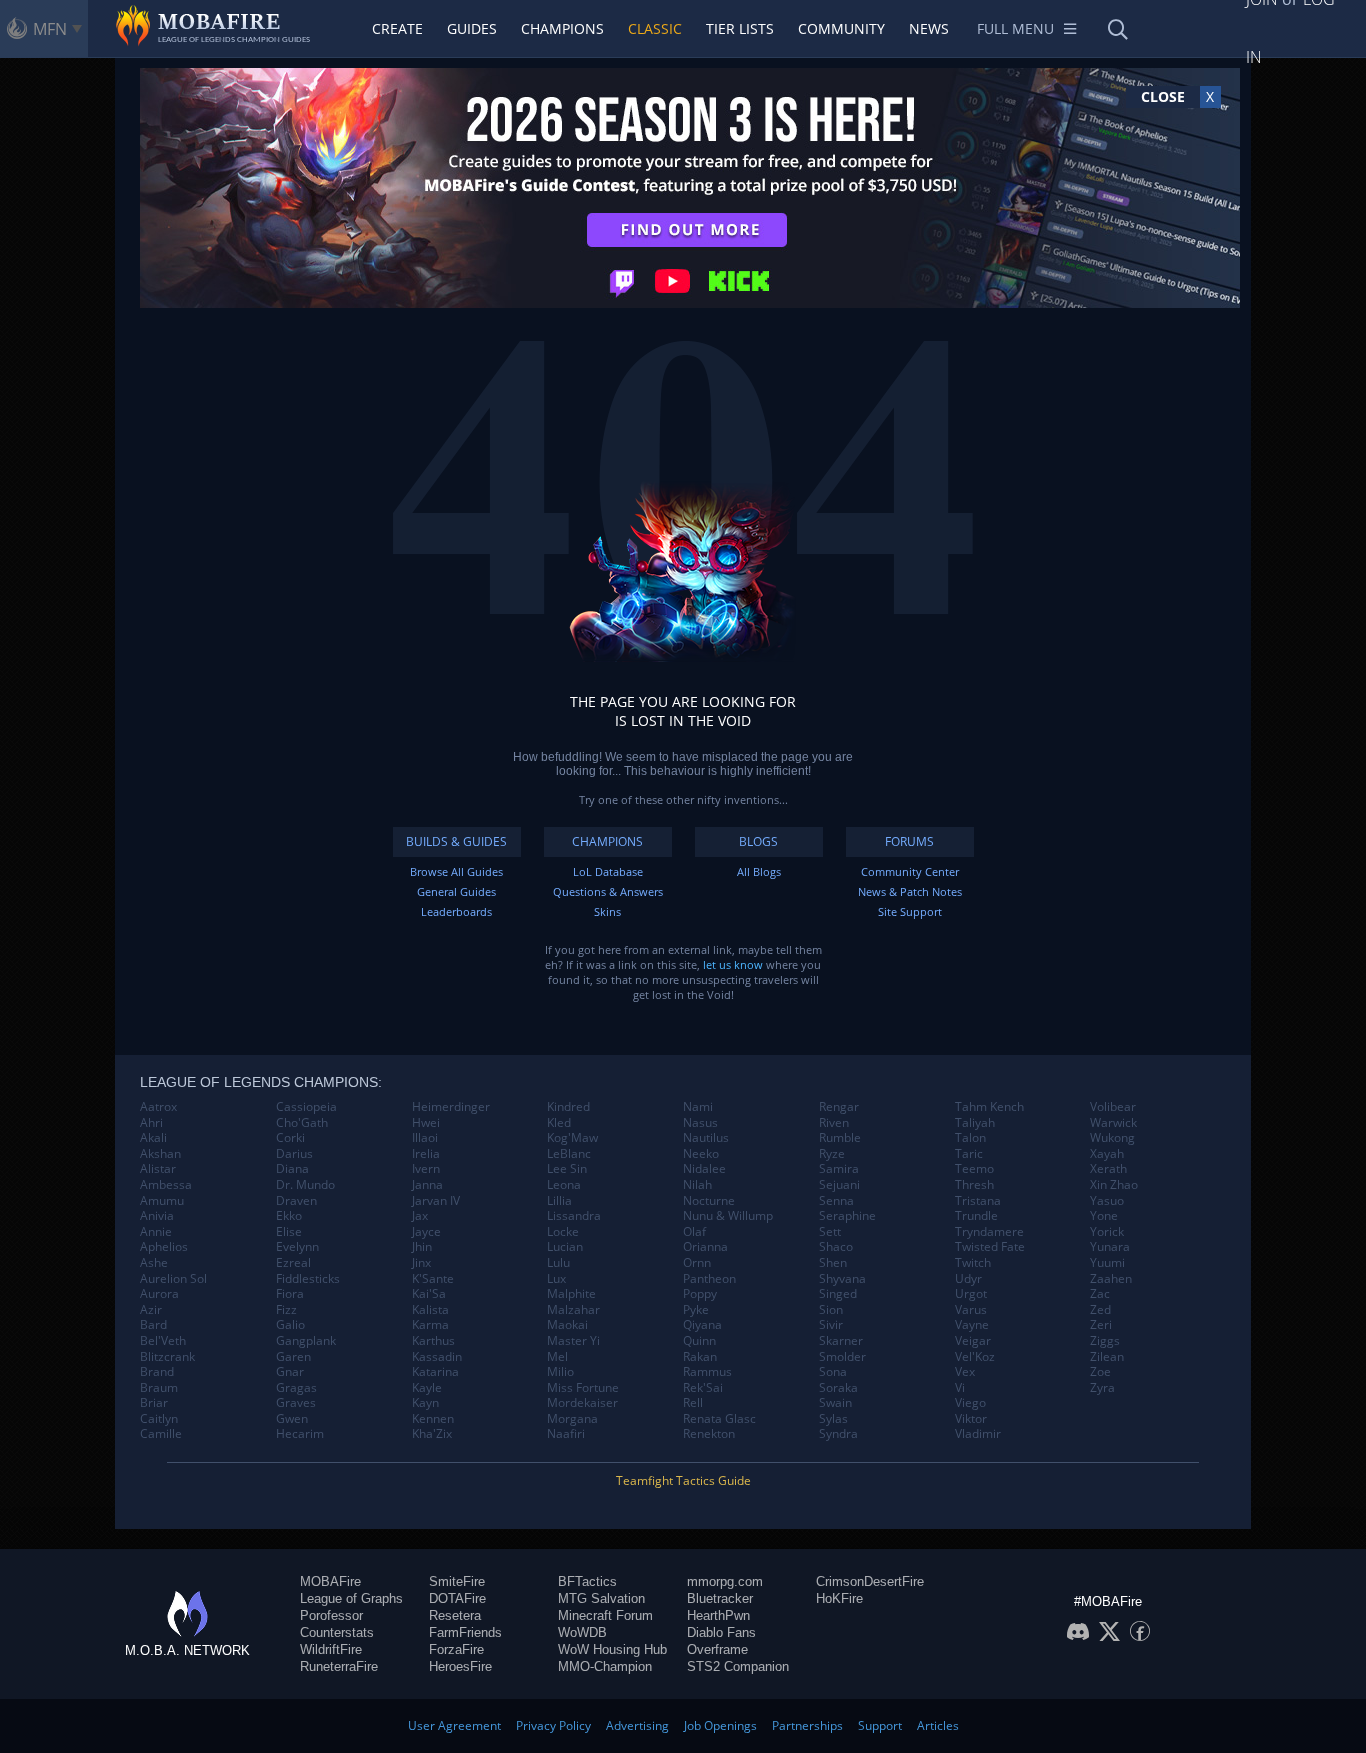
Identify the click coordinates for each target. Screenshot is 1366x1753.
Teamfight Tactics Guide (683, 1480)
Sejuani (839, 1185)
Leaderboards (456, 911)
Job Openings (720, 1725)
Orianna (705, 1247)
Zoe (1100, 1372)
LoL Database (608, 871)
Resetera (455, 1615)
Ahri (151, 1123)
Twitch (973, 1263)
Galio (290, 1325)
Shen (833, 1263)
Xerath (1108, 1169)
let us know (733, 964)
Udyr (968, 1279)
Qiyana (702, 1325)
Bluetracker (720, 1598)
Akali (153, 1138)
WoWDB (582, 1632)
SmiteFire (457, 1581)
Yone (1104, 1216)
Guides (472, 28)
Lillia (559, 1201)
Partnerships (807, 1725)
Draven (296, 1201)
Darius (294, 1154)
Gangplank (306, 1341)
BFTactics (587, 1581)
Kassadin (437, 1357)
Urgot (971, 1294)
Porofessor (331, 1615)
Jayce (426, 1232)
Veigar (973, 1341)
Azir (151, 1310)
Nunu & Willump (728, 1216)
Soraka (838, 1388)
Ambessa (166, 1185)
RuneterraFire (339, 1666)
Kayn (425, 1403)
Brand (157, 1372)
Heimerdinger (451, 1107)
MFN (50, 29)
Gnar (290, 1372)
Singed (838, 1294)
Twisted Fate (990, 1247)
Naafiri (566, 1434)
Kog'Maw (572, 1138)
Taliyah (975, 1123)
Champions (562, 28)
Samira (839, 1169)
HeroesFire (460, 1666)
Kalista (430, 1310)
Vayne (972, 1325)
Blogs (758, 841)
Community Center (910, 871)
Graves (296, 1403)
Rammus (707, 1372)
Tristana (978, 1201)
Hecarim (300, 1434)
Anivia (157, 1216)
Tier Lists (740, 28)
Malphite (571, 1294)
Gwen (292, 1419)
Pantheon (709, 1279)
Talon (970, 1138)
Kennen (433, 1419)
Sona (833, 1372)
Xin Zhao (1114, 1185)
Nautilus (706, 1138)
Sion (831, 1310)
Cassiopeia (306, 1107)
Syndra (838, 1434)
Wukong (1112, 1138)
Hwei (426, 1123)
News (929, 28)
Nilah (697, 1185)
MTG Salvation (601, 1598)
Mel (557, 1357)
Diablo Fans (721, 1632)
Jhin (422, 1247)
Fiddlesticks (308, 1279)
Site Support (910, 911)
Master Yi (573, 1341)
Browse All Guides (456, 871)
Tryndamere (989, 1232)
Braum (159, 1388)
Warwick (1113, 1123)
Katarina (435, 1372)
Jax (420, 1216)
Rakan (700, 1357)
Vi (960, 1388)
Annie (156, 1232)
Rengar (839, 1107)
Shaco (836, 1247)
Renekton (709, 1434)
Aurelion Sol (173, 1279)
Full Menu (1015, 28)
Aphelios (164, 1247)
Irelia (426, 1154)
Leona (564, 1185)
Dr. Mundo (305, 1185)
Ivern (426, 1169)
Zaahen (1111, 1279)
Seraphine (847, 1216)
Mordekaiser (582, 1403)
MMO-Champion (605, 1666)
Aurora (159, 1294)
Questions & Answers (608, 891)
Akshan (160, 1154)
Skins (607, 911)
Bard (153, 1325)
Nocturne (709, 1201)
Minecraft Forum (605, 1615)
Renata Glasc (719, 1419)
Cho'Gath (302, 1123)
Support (880, 1725)
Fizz (286, 1310)
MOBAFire (330, 1581)
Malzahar (573, 1310)
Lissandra (574, 1216)
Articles (938, 1725)
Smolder (842, 1357)
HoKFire (839, 1598)
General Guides (456, 891)
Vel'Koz (975, 1357)
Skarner (841, 1341)
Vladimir (978, 1434)
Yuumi (1107, 1263)
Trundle (976, 1216)
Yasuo (1107, 1201)
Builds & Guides (456, 841)
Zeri (1101, 1325)
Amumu (162, 1201)
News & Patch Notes (910, 891)
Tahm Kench (989, 1107)
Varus (971, 1310)
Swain (835, 1403)
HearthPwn (718, 1615)
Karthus (433, 1341)
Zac (1100, 1294)
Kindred (568, 1107)
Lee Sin (567, 1169)
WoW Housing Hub (612, 1649)
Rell (693, 1403)
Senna (836, 1201)
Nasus (700, 1123)
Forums (909, 841)
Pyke (696, 1310)
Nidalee (704, 1169)
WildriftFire (331, 1649)
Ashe (154, 1263)
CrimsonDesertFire (870, 1581)
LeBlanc (569, 1154)
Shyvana (842, 1279)
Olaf (694, 1232)
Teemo (974, 1169)
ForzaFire (456, 1649)
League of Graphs (351, 1598)
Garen (293, 1357)
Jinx (421, 1263)
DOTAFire (457, 1598)
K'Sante (433, 1279)
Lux (556, 1279)
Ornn (697, 1263)
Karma (430, 1325)
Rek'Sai (703, 1388)
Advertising (637, 1725)
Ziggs (1105, 1341)
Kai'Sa (429, 1294)
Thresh (974, 1185)
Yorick (1107, 1232)
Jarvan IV (436, 1201)
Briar (154, 1403)
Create (397, 28)
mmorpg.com (725, 1581)
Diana (292, 1169)
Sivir (831, 1325)
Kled (559, 1123)
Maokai (567, 1325)
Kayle (427, 1388)
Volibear (1113, 1107)
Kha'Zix (432, 1434)
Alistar (158, 1169)
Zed (1100, 1310)
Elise (289, 1232)
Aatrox (158, 1107)
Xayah (1107, 1154)
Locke (563, 1232)
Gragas (296, 1388)
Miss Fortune (583, 1388)
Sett (830, 1232)
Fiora (290, 1294)
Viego (970, 1403)
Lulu (558, 1263)
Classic (655, 28)
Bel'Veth (163, 1341)
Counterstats (337, 1632)
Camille (161, 1434)
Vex (965, 1372)
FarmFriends (465, 1632)
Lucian (565, 1247)
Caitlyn (159, 1419)
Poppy (700, 1294)
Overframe (717, 1649)
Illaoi (425, 1138)
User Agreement (454, 1725)
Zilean (1107, 1357)
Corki (290, 1138)
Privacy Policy (553, 1725)
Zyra (1102, 1388)
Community (841, 28)
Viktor (971, 1419)
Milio (560, 1372)
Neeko (701, 1154)
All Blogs (759, 871)
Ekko (289, 1216)
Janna (427, 1185)
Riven (834, 1123)
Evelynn (297, 1247)
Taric (969, 1154)
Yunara (1110, 1247)
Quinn (699, 1341)
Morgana (572, 1419)
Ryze (832, 1154)
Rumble (840, 1138)
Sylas (833, 1419)
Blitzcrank (167, 1357)
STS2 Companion (738, 1666)
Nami (698, 1107)
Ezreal (293, 1263)
